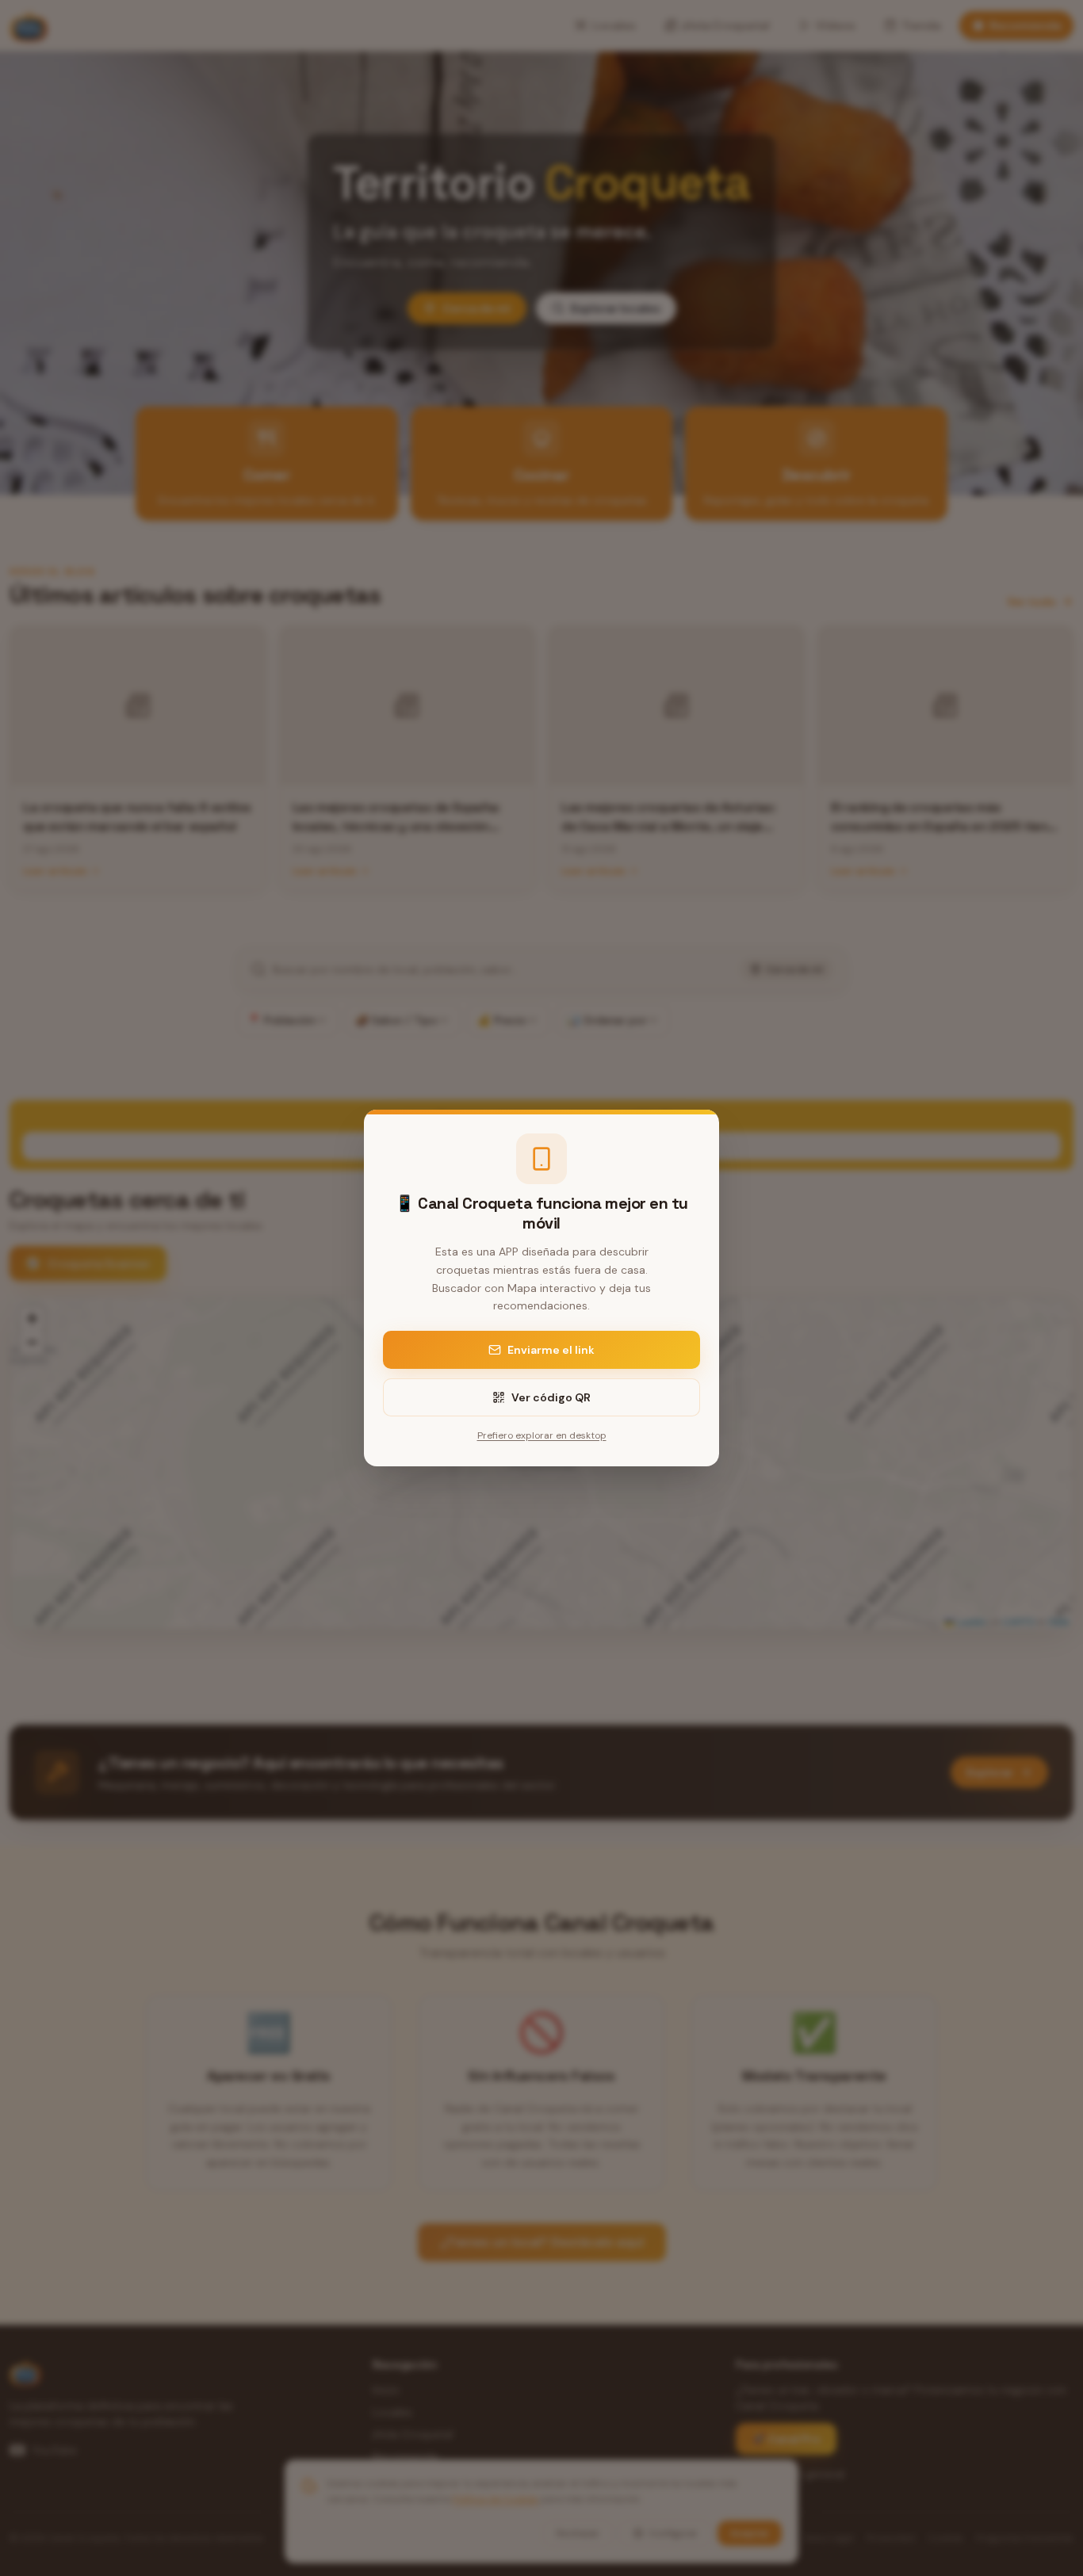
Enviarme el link (551, 1350)
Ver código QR (551, 1397)
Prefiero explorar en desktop (542, 1435)
